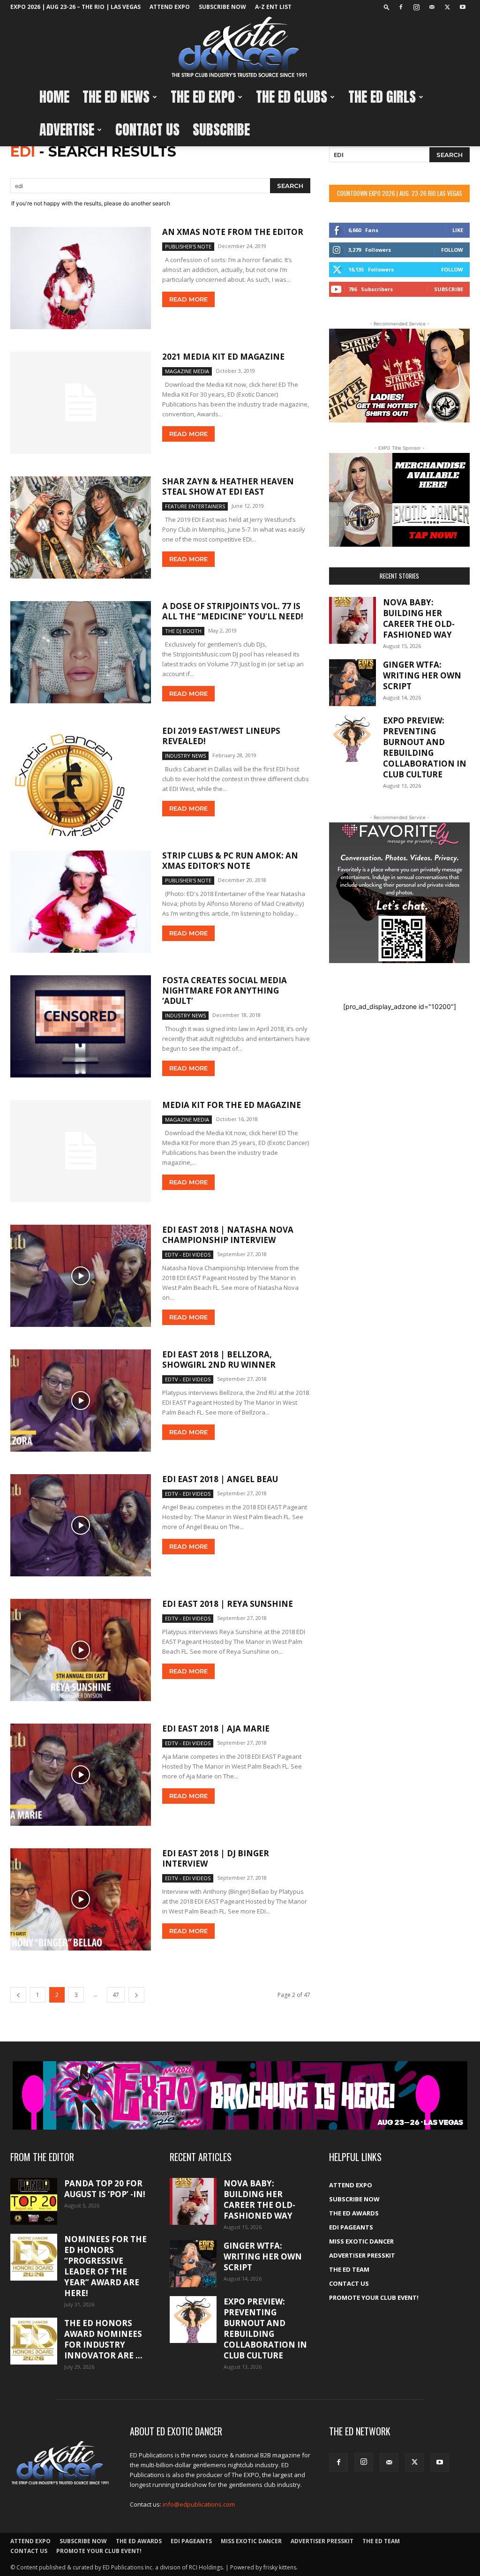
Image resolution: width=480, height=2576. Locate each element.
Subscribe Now (222, 7)
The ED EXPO (203, 97)
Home (54, 97)
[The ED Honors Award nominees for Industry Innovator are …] (34, 2341)
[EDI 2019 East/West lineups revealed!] (81, 781)
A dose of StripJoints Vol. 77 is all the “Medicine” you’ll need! (233, 611)
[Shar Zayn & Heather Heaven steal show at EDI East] (81, 527)
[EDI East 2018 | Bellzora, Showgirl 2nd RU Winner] (81, 1401)
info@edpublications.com (199, 2504)
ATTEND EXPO (170, 7)
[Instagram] (416, 7)
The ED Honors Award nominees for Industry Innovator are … (103, 2339)
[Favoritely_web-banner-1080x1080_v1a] (399, 893)
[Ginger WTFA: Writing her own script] (352, 683)
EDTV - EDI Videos (188, 1254)
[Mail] (432, 7)
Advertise (67, 130)
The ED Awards (354, 2213)
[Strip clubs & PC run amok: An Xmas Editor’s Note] (81, 902)
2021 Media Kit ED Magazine (223, 357)
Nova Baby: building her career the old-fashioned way (419, 618)
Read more (188, 299)
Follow (452, 250)
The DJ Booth (183, 631)
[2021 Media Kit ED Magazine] (81, 403)
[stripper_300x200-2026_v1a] (399, 376)
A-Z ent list (273, 7)
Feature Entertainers (195, 506)
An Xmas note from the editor (233, 232)
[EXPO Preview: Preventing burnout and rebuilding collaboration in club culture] (352, 738)
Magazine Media (187, 371)
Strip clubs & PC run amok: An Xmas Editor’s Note (230, 861)
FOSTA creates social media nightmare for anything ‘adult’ (225, 990)
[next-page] (136, 1995)
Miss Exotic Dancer (361, 2241)
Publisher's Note (188, 246)
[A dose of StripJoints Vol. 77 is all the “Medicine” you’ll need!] (81, 652)
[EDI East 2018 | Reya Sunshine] (81, 1650)
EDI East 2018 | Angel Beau (220, 1479)
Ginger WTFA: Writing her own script (422, 675)
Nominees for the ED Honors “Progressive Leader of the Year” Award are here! (105, 2266)
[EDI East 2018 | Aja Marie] (81, 1775)
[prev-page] (18, 1995)
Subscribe (221, 130)
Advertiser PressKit (362, 2255)
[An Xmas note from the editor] (81, 278)
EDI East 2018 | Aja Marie (216, 1729)
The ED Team (349, 2269)
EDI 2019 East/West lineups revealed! (221, 736)
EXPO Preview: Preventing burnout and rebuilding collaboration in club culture (425, 747)
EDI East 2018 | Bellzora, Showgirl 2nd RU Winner (219, 1360)
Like (458, 230)
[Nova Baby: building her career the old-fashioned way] (352, 620)
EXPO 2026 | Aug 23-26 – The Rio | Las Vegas (75, 7)
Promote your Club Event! (374, 2297)
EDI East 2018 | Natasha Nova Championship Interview (228, 1235)
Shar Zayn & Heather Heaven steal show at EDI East (228, 486)
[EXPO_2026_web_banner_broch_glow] (240, 2095)
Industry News (185, 756)
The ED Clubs (292, 97)
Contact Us (147, 130)
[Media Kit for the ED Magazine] (81, 1151)
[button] (387, 7)
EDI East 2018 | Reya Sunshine (228, 1604)
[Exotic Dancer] (240, 47)
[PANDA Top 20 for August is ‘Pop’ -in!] (34, 2201)
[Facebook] (401, 7)
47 (116, 1995)
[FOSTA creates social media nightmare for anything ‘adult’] (81, 1026)
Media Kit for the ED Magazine (232, 1105)
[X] (447, 7)
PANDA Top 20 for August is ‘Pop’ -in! (105, 2189)
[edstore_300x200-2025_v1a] (399, 500)
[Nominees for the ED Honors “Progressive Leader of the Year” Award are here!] (34, 2257)
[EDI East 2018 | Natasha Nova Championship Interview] (81, 1276)
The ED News (116, 97)
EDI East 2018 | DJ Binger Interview (216, 1858)
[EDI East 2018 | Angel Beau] (81, 1525)
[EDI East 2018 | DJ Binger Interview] (81, 1899)
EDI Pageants (351, 2227)
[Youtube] (463, 7)
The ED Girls (382, 97)
